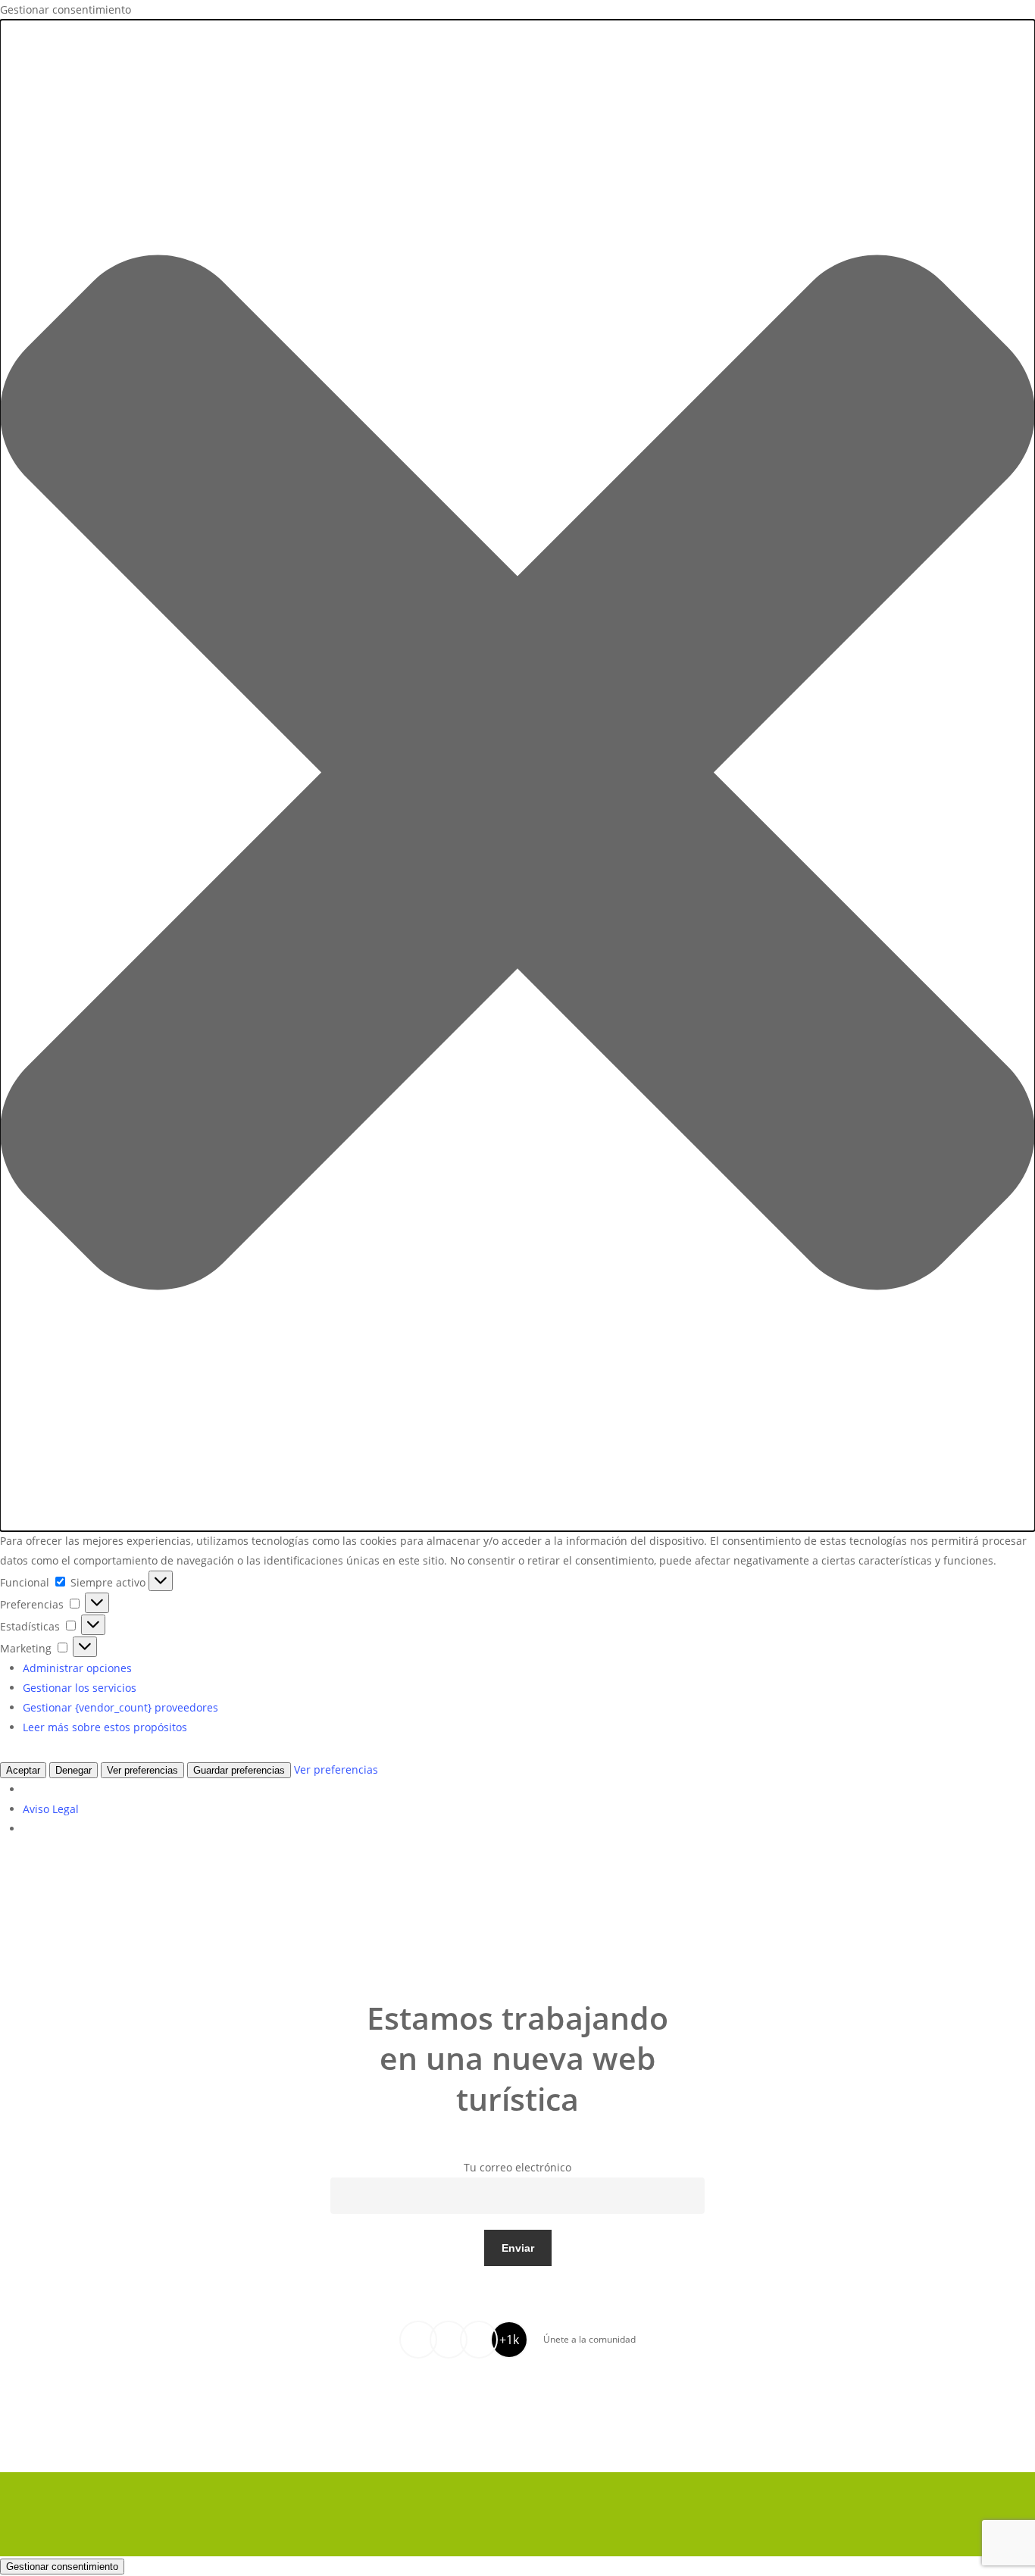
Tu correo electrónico (517, 2167)
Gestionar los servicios (80, 1688)
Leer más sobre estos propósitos (105, 1727)
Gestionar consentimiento (62, 2567)
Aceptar (23, 1770)
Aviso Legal (51, 1809)
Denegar (73, 1770)
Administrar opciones (77, 1668)
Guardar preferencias (239, 1770)
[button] (517, 775)
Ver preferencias (142, 1770)
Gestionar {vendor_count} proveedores (120, 1707)
